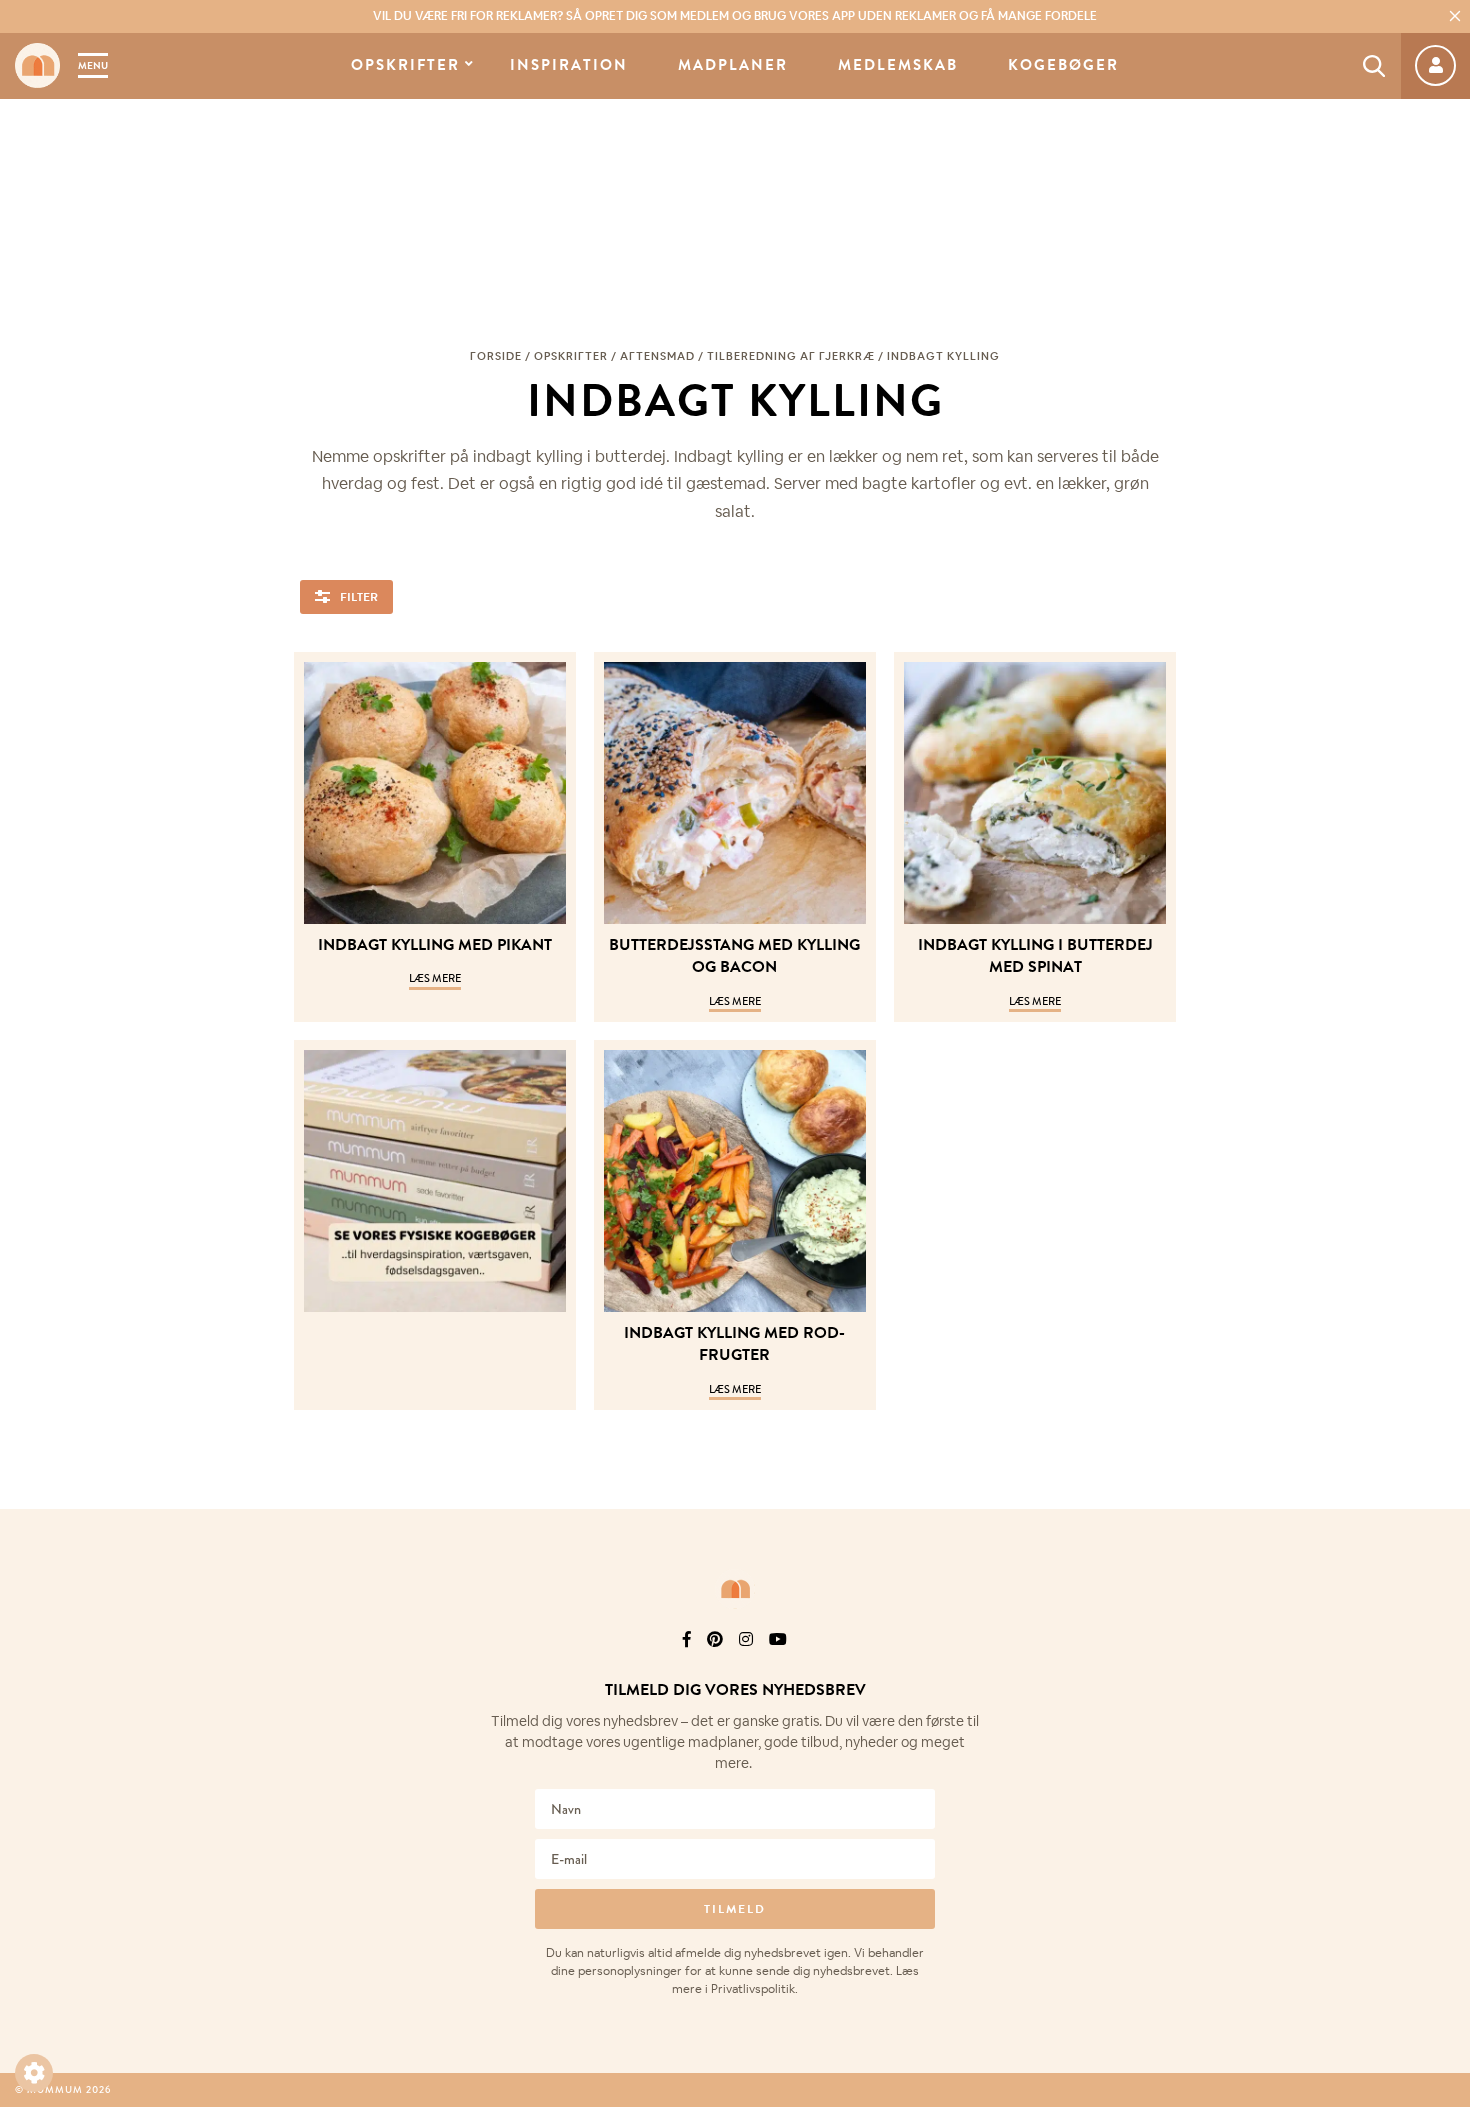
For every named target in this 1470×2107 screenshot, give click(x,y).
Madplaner (733, 65)
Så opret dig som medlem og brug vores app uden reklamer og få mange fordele (735, 16)
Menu (93, 65)
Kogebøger (1063, 65)
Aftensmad (657, 356)
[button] (34, 2073)
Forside (496, 356)
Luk (1442, 1666)
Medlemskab (898, 65)
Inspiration (569, 65)
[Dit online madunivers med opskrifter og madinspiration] (37, 65)
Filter (359, 597)
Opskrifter (405, 65)
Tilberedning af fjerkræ (791, 356)
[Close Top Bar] (1455, 16)
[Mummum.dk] (735, 1589)
